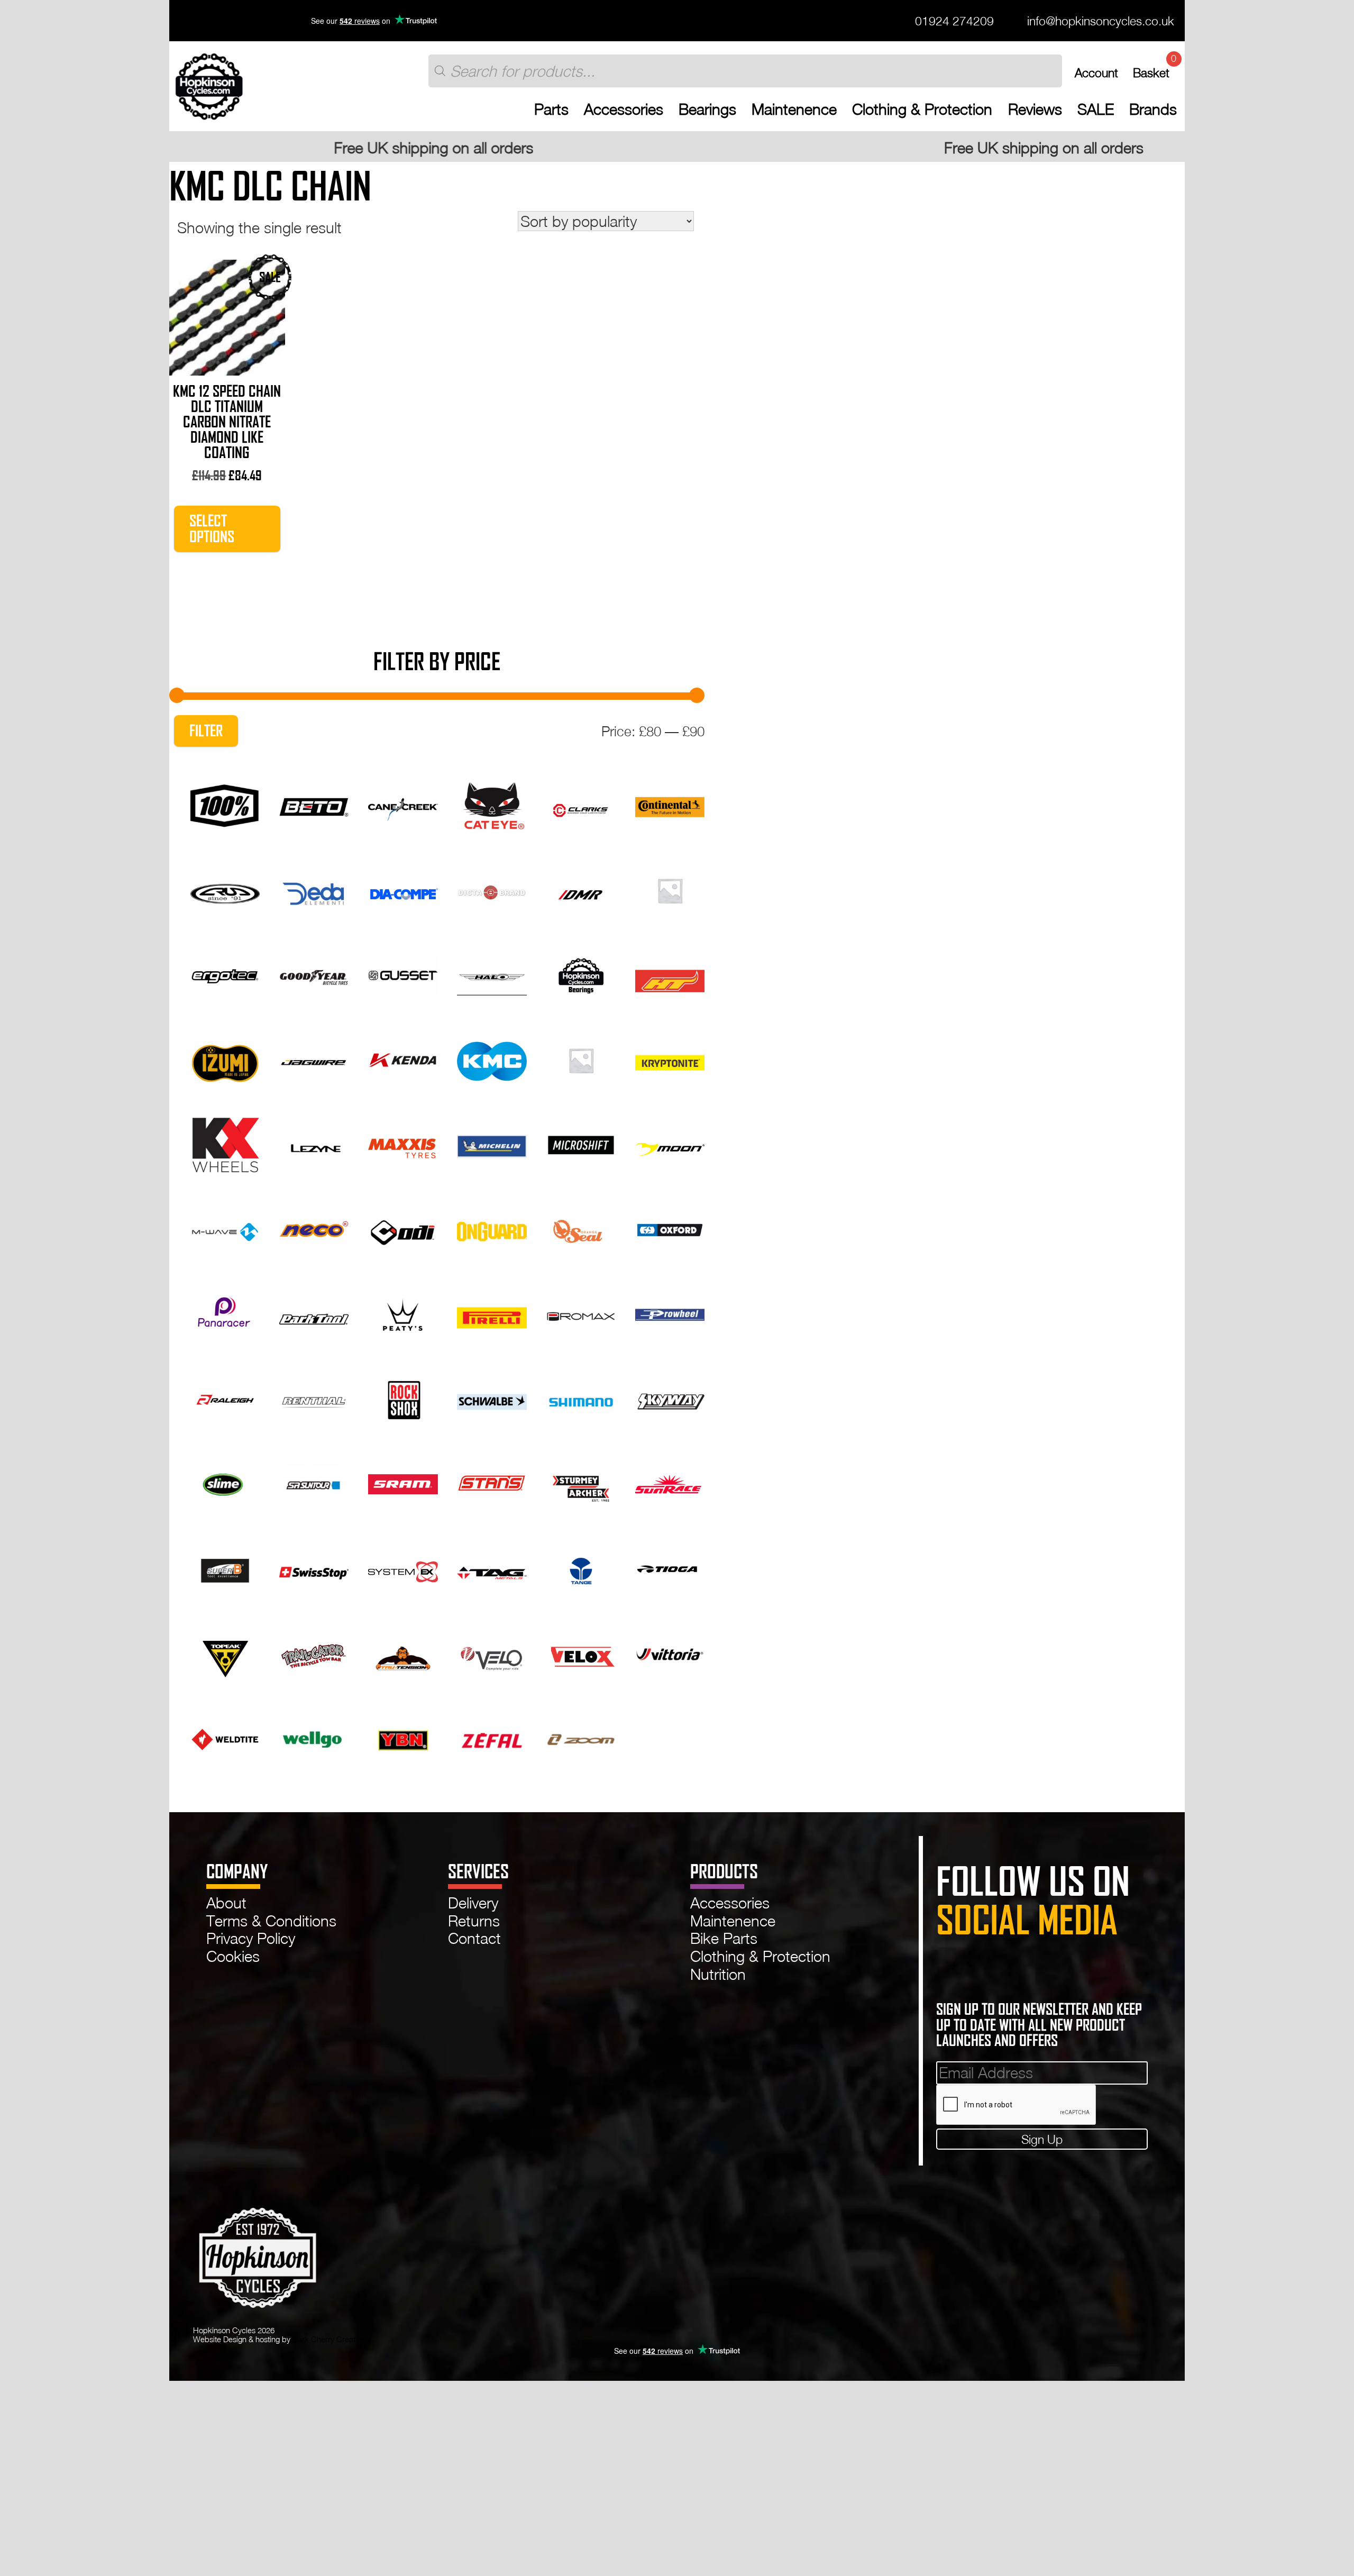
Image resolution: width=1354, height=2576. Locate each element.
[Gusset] (403, 973)
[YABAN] (403, 1737)
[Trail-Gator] (314, 1652)
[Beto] (314, 804)
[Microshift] (581, 1143)
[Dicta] (492, 889)
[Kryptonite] (670, 1058)
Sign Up (1042, 2139)
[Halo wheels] (492, 973)
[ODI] (403, 1228)
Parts (551, 109)
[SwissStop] (314, 1567)
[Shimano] (581, 1397)
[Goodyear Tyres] (314, 973)
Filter (206, 731)
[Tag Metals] (492, 1567)
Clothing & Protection (922, 109)
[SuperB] (225, 1567)
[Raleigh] (225, 1397)
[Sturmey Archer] (581, 1483)
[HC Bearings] (581, 973)
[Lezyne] (314, 1143)
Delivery (473, 1903)
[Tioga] (670, 1567)
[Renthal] (314, 1397)
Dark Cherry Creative (329, 2339)
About (226, 1903)
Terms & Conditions (271, 1921)
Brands (1153, 109)
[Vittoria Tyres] (670, 1652)
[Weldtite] (225, 1737)
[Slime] (225, 1483)
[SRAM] (403, 1483)
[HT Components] (670, 973)
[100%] (225, 804)
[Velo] (492, 1652)
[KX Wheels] (225, 1143)
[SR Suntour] (314, 1483)
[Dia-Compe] (403, 889)
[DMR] (581, 889)
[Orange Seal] (581, 1228)
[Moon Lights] (670, 1143)
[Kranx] (581, 1058)
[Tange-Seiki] (581, 1567)
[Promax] (581, 1313)
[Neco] (314, 1228)
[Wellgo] (314, 1737)
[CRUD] (225, 889)
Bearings (707, 109)
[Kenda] (403, 1058)
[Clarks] (581, 804)
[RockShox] (403, 1397)
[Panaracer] (225, 1313)
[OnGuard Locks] (492, 1228)
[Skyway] (670, 1397)
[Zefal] (492, 1737)
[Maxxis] (403, 1143)
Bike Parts (724, 1938)
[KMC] (492, 1058)
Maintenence (794, 109)
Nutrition (718, 1974)
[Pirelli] (492, 1313)
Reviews (1035, 109)
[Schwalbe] (492, 1397)
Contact (474, 1938)
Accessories (624, 109)
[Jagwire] (314, 1058)
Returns (474, 1921)
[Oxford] (670, 1228)
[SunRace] (670, 1483)
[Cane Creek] (403, 804)
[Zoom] (581, 1737)
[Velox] (581, 1652)
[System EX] (403, 1567)
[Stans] (492, 1483)
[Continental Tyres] (670, 804)
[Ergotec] (225, 973)
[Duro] (670, 889)
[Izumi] (225, 1058)
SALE (1096, 109)
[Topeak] (225, 1652)
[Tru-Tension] (403, 1652)
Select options (212, 528)
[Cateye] (492, 804)
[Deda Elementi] (314, 889)
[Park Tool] (314, 1313)
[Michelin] (492, 1143)
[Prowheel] (670, 1313)
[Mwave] (225, 1228)
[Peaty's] (403, 1313)
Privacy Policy (251, 1938)
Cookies (233, 1956)
